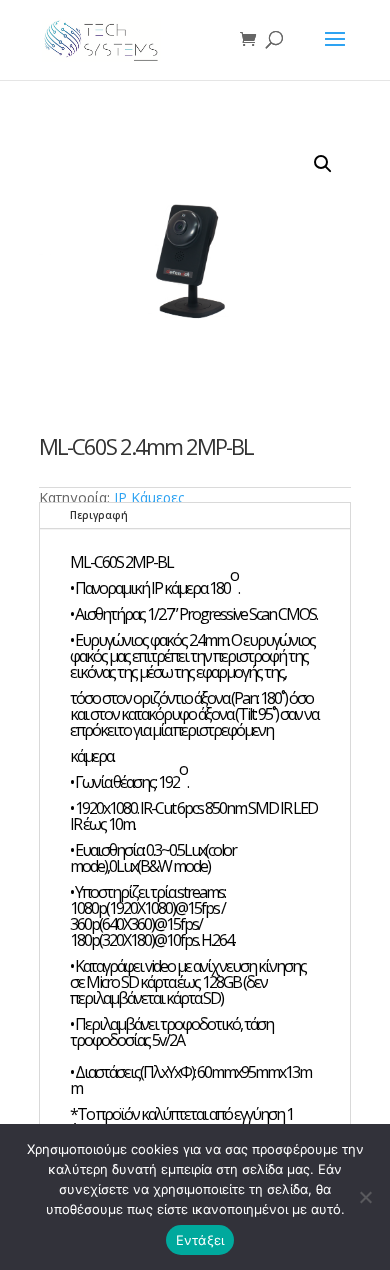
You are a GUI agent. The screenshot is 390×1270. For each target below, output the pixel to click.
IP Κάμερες (149, 497)
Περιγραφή (99, 515)
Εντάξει (200, 1240)
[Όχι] (365, 1197)
